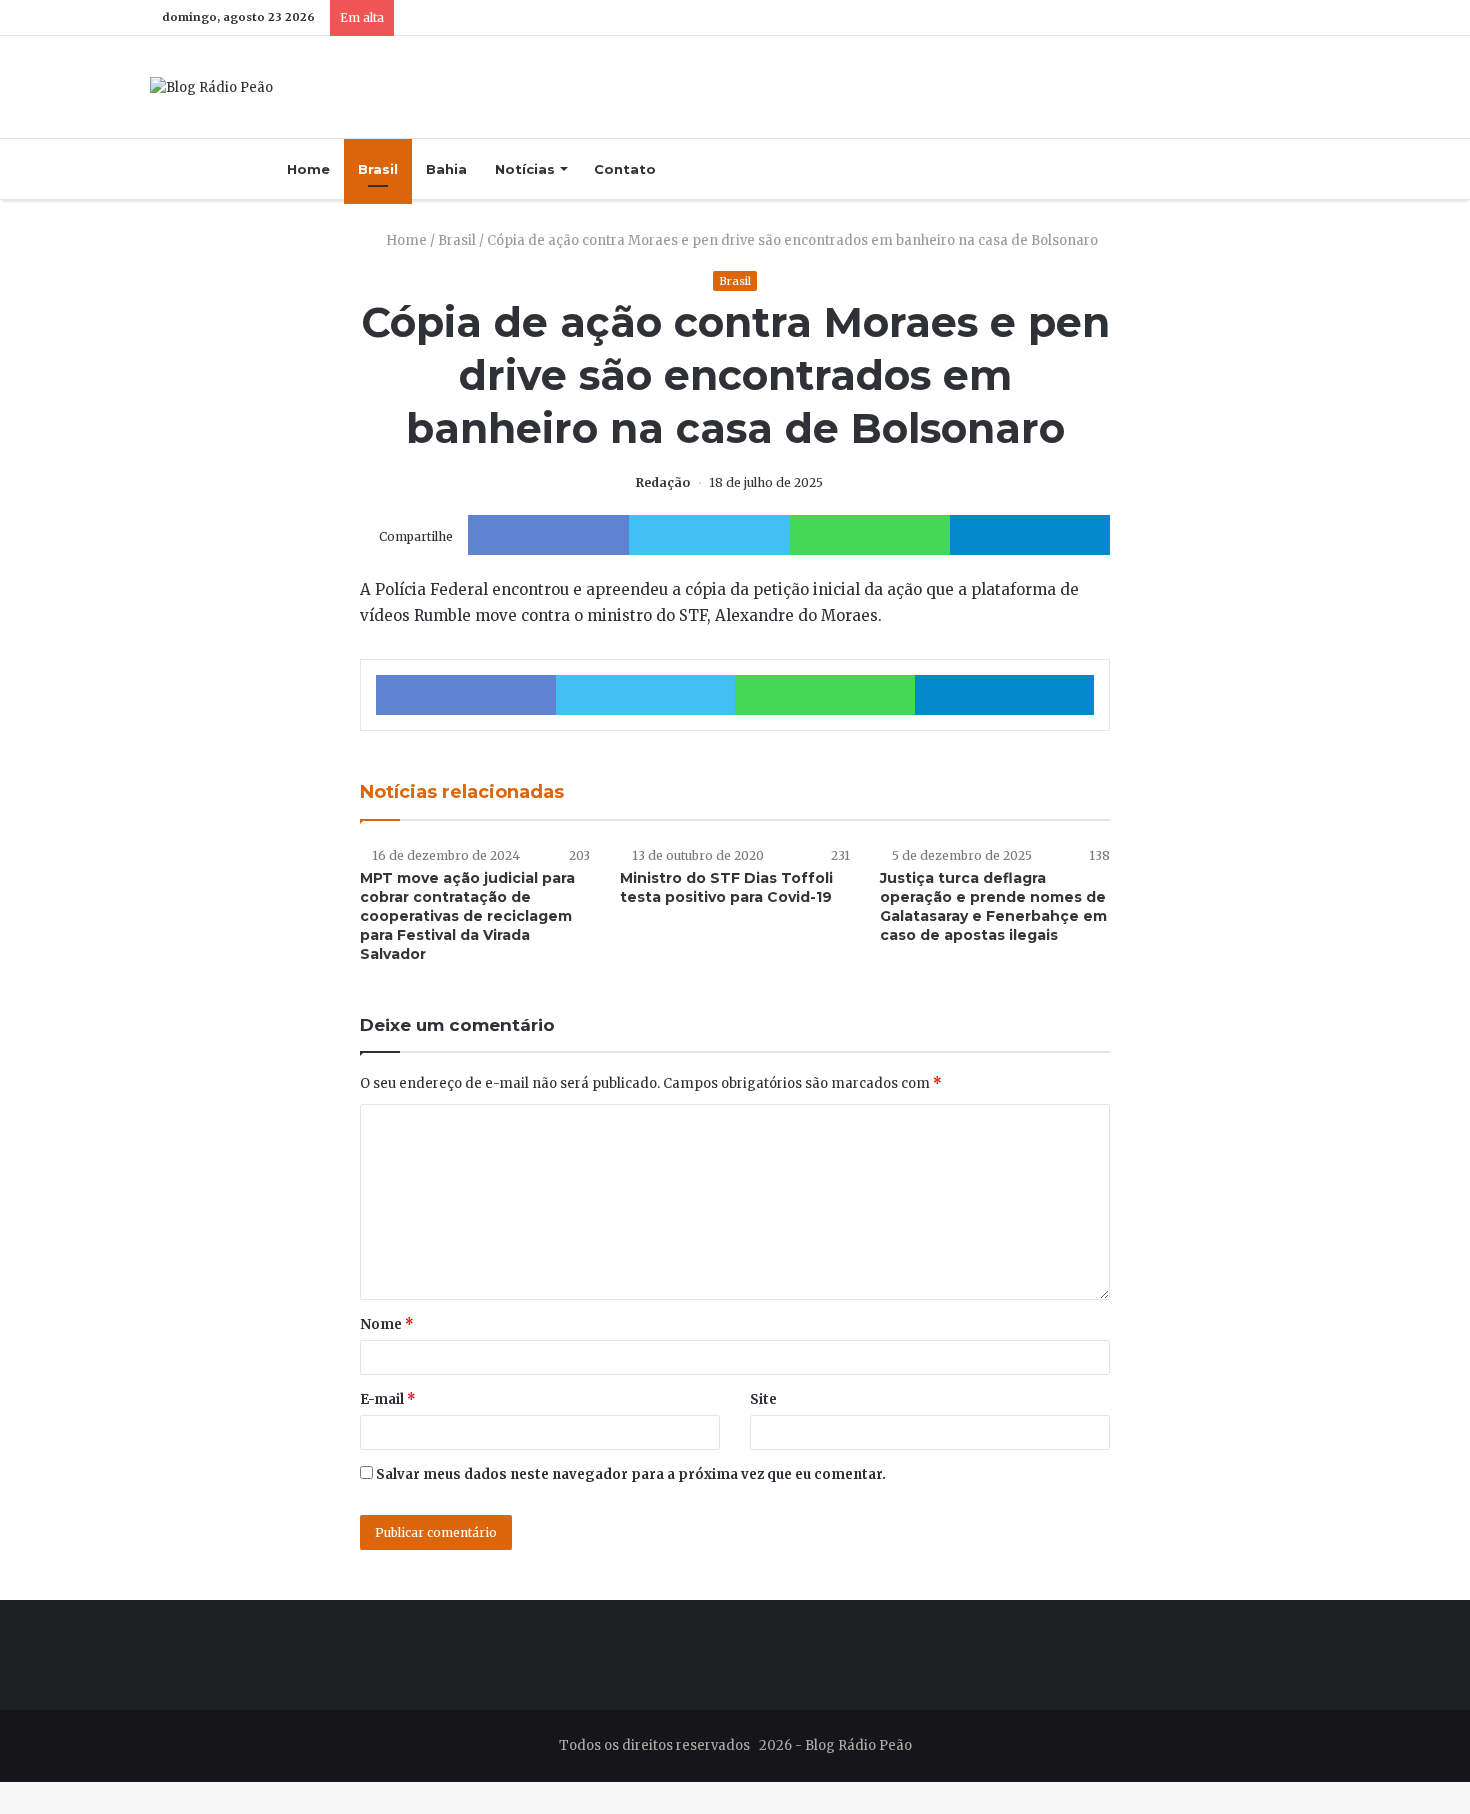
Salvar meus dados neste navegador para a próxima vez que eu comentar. (631, 1474)
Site (763, 1399)
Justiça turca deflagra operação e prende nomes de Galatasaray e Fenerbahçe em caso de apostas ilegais (993, 906)
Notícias (525, 169)
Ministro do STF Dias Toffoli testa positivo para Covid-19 (726, 887)
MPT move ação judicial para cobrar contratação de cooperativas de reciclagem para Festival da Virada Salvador (467, 916)
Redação (663, 482)
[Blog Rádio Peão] (211, 87)
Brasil (378, 169)
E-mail (388, 1399)
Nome (387, 1324)
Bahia (446, 169)
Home (308, 169)
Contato (625, 169)
